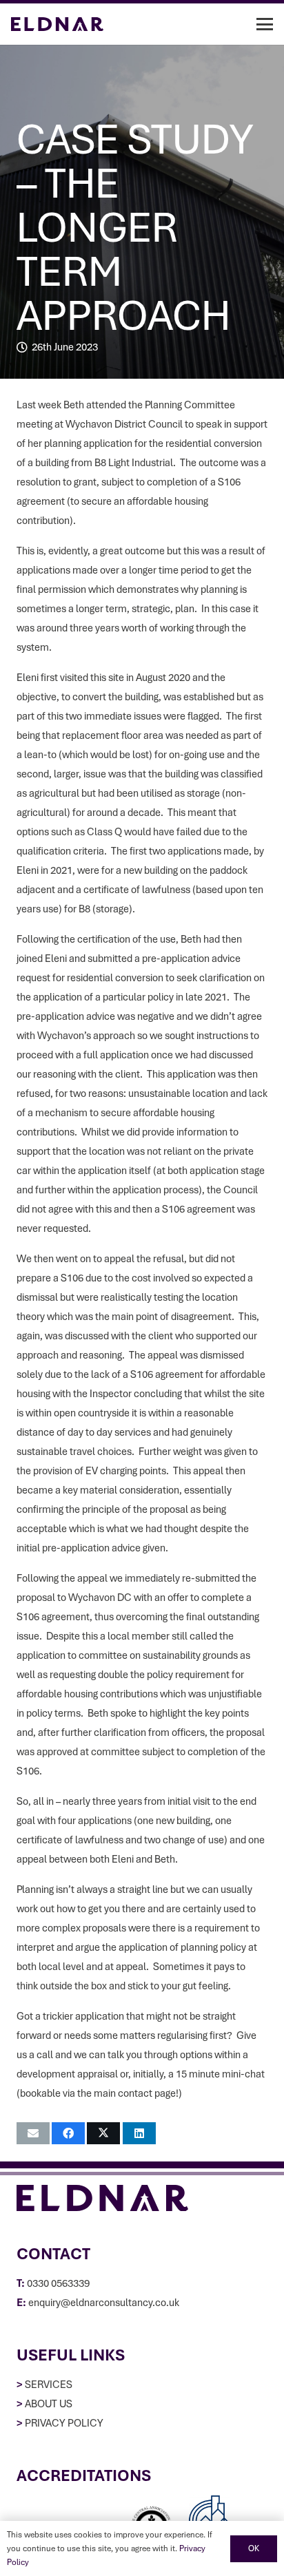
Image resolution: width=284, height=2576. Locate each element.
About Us (49, 2404)
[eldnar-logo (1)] (57, 24)
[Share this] (68, 2133)
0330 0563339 (58, 2283)
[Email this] (33, 2133)
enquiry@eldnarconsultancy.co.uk (104, 2303)
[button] (265, 24)
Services (49, 2385)
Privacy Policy (64, 2423)
